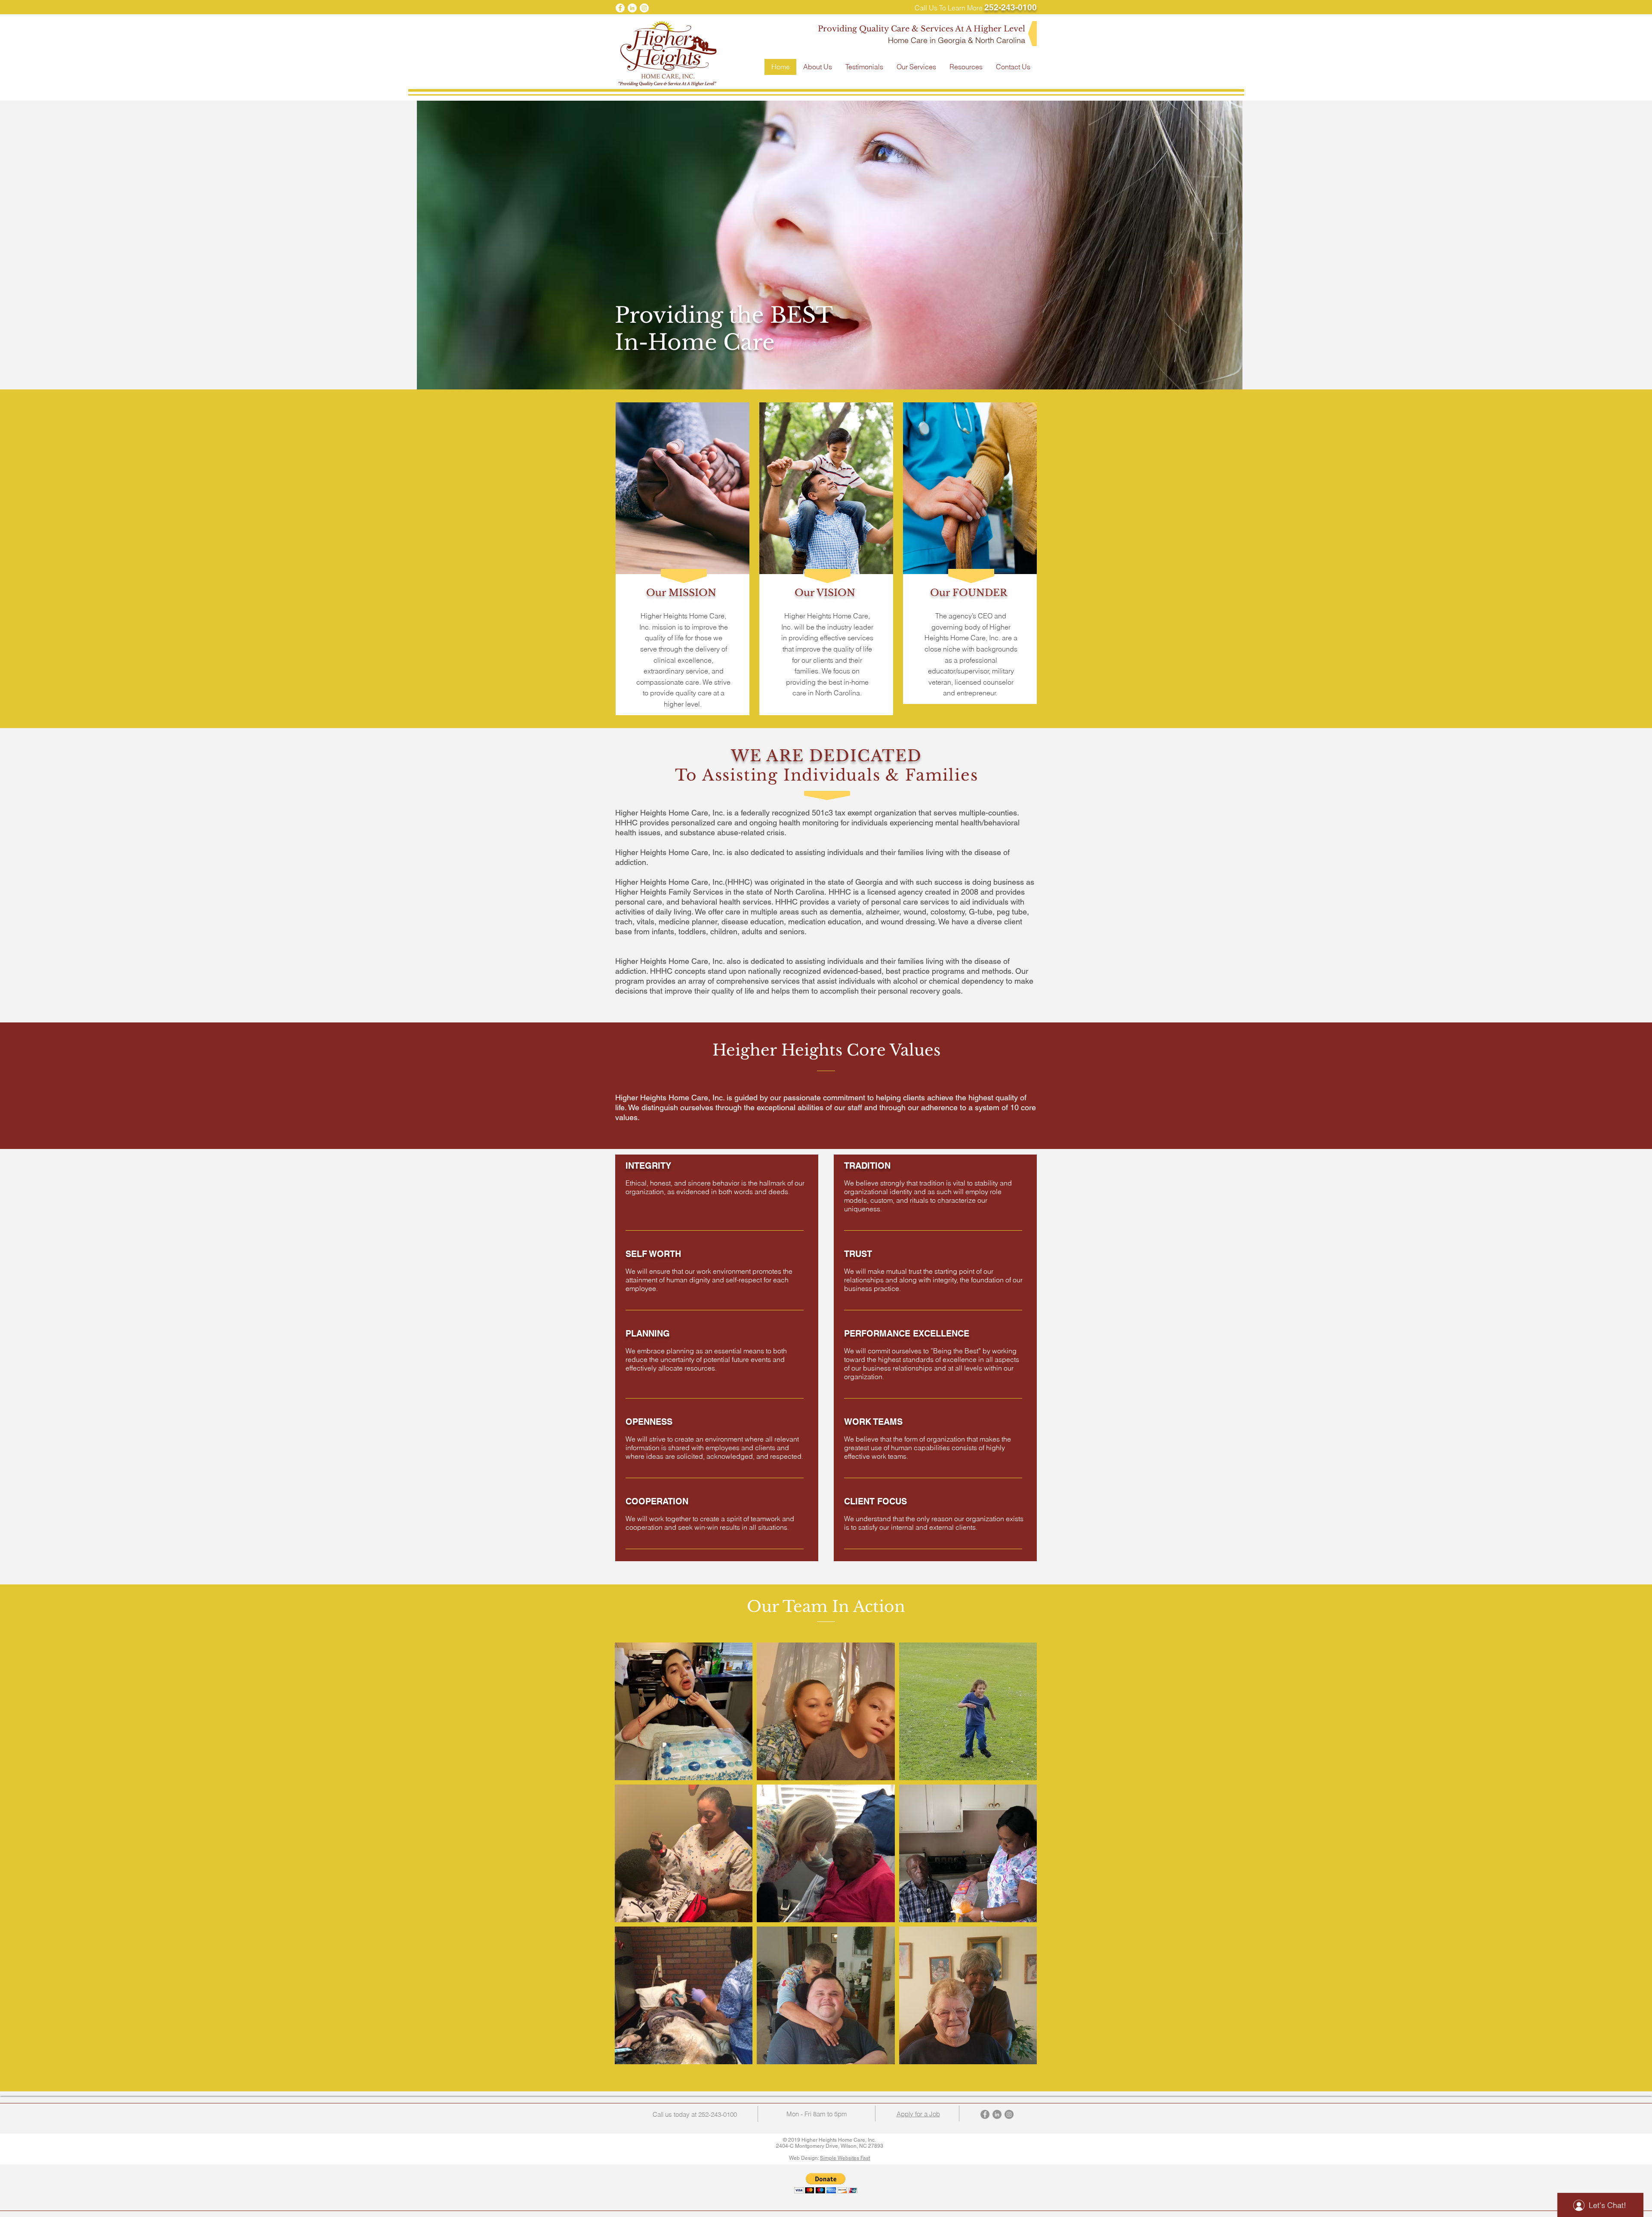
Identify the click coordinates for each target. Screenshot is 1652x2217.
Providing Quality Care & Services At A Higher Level (922, 29)
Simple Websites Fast (845, 2158)
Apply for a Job (918, 2114)
